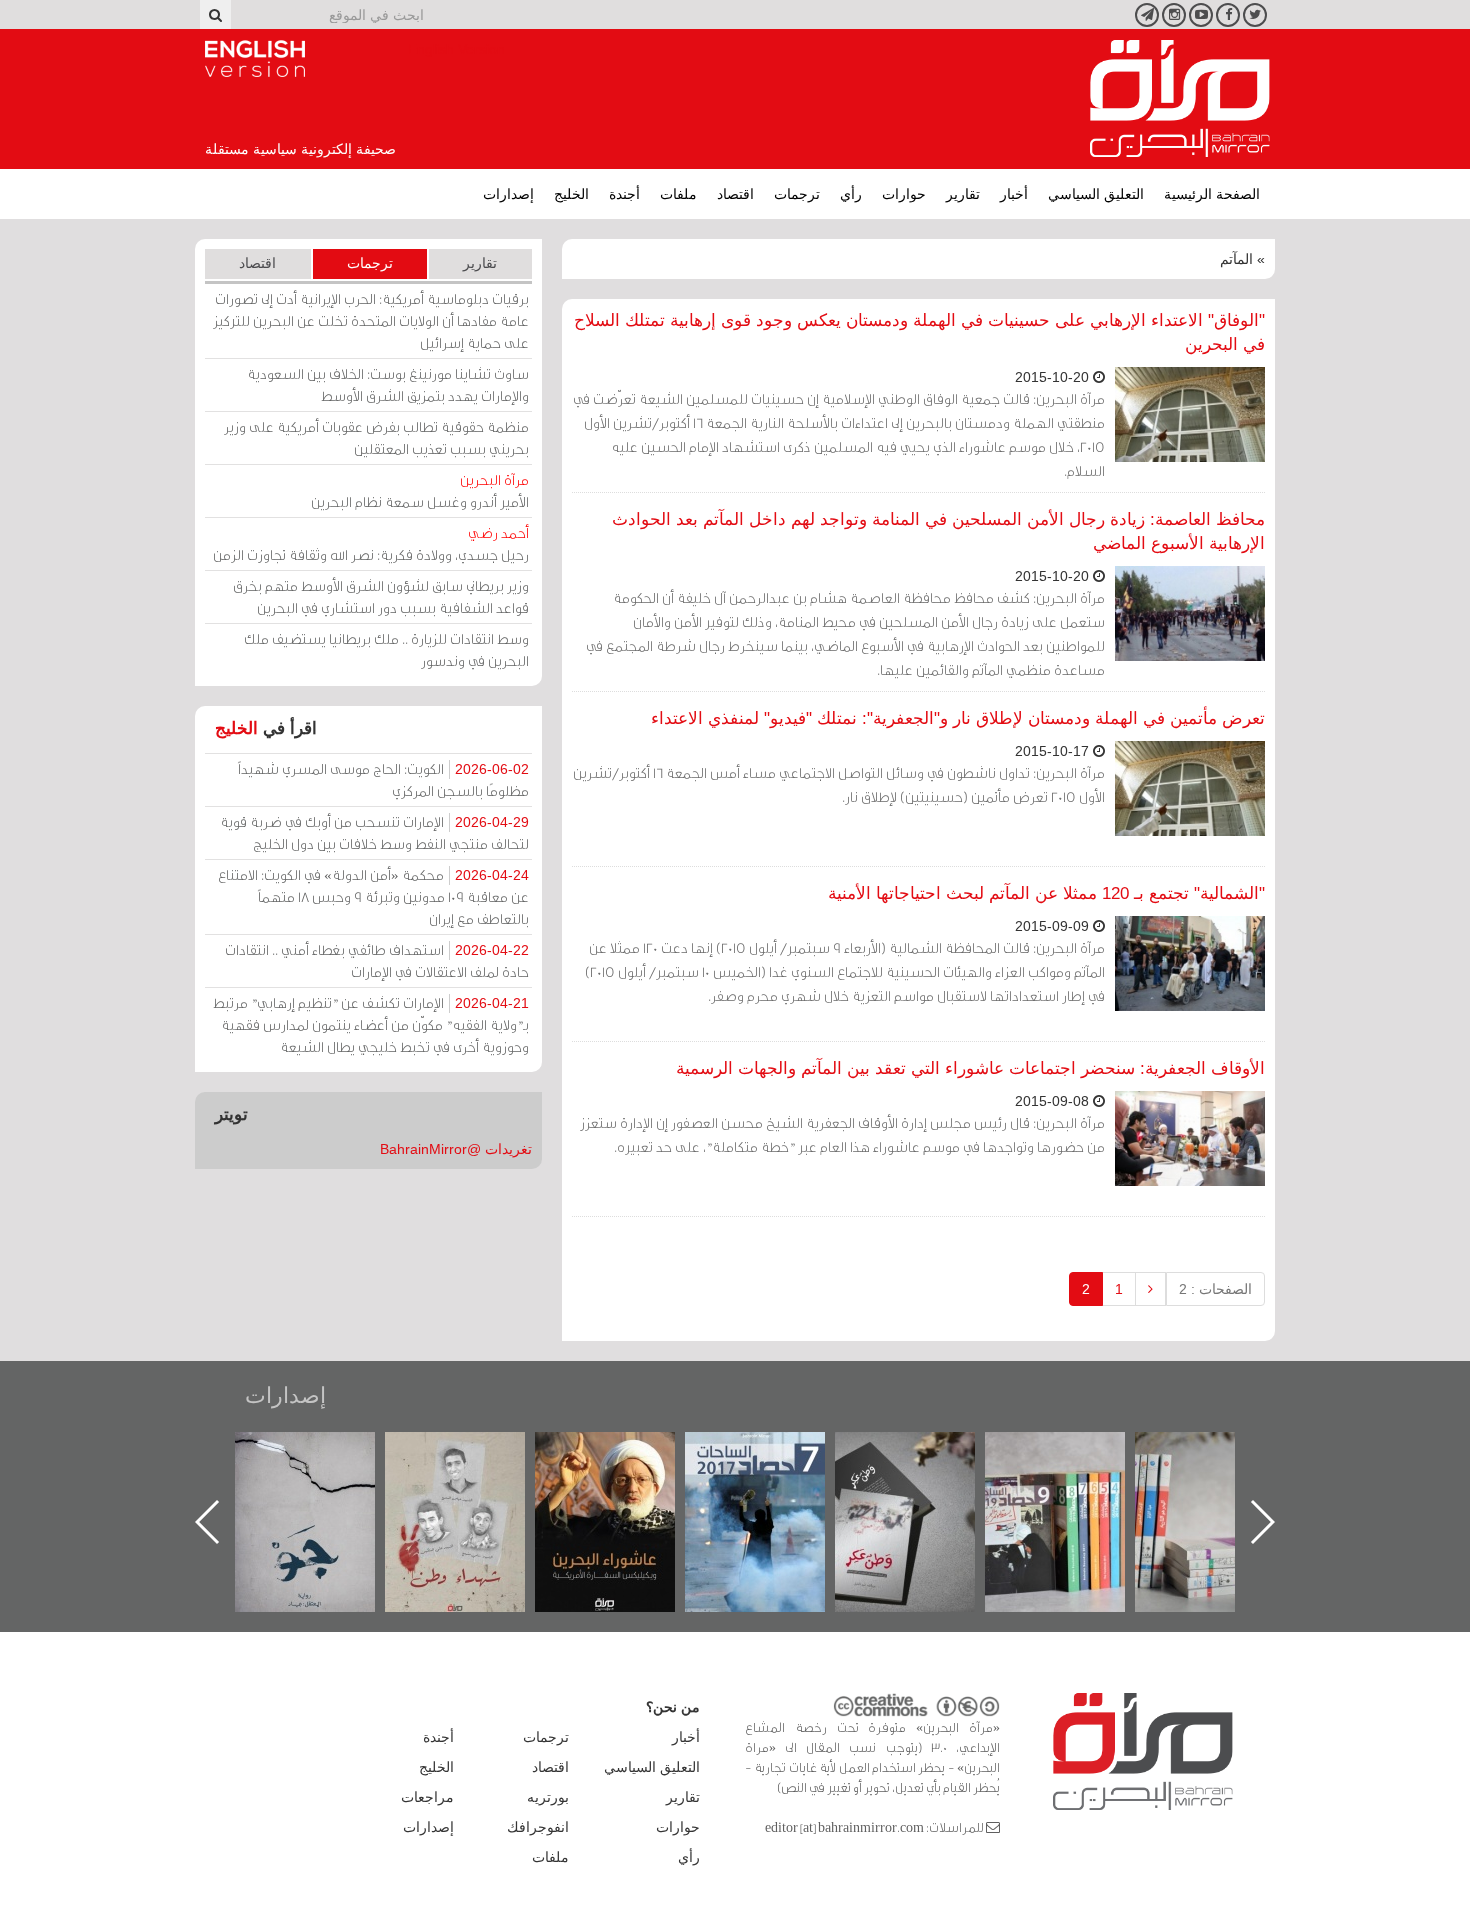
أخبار (1014, 194)
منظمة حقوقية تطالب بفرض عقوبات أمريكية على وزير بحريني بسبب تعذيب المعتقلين (376, 437)
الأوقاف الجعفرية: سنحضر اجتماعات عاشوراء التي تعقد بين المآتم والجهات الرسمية (970, 1068)
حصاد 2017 (925, 1453)
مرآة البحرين (1180, 99)
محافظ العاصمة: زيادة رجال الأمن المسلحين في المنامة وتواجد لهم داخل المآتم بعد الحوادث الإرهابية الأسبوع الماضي (938, 531)
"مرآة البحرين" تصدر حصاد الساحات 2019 (1225, 1477)
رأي (851, 194)
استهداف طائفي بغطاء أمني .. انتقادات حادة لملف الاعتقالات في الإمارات (377, 960)
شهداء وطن (625, 1453)
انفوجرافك (538, 1827)
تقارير (963, 194)
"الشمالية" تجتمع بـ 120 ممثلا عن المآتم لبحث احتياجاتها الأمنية (1046, 893)
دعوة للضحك (325, 1453)
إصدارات (508, 194)
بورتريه (548, 1797)
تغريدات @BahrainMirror (456, 1149)
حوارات (904, 194)
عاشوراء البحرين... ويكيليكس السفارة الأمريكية (775, 1477)
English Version (255, 59)
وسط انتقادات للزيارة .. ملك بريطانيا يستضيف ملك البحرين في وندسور (386, 649)
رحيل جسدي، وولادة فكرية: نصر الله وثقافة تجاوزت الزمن (371, 543)
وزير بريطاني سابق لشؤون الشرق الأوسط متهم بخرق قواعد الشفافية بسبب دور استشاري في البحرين (381, 596)
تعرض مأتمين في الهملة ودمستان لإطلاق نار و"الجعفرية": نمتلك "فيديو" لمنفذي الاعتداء (958, 718)
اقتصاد (735, 194)
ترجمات (797, 194)
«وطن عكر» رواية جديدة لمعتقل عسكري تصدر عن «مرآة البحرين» (1075, 1489)
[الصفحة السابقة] (1150, 1289)
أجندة (624, 194)
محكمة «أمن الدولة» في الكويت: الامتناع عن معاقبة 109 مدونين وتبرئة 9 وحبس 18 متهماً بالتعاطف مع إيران (373, 896)
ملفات (678, 194)
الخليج (571, 194)
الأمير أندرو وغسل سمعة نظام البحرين (420, 490)
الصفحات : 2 (1215, 1289)
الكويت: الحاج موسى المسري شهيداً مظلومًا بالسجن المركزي (383, 779)
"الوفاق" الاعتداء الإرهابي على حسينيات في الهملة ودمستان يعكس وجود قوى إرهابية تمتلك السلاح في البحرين (919, 332)
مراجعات (427, 1797)
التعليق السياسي (1096, 194)
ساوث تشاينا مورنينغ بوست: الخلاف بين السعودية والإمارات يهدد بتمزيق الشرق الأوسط (388, 384)
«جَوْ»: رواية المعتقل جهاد (475, 1465)
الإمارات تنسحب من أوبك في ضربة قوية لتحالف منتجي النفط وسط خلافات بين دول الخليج (374, 832)
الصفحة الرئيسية (1212, 194)
